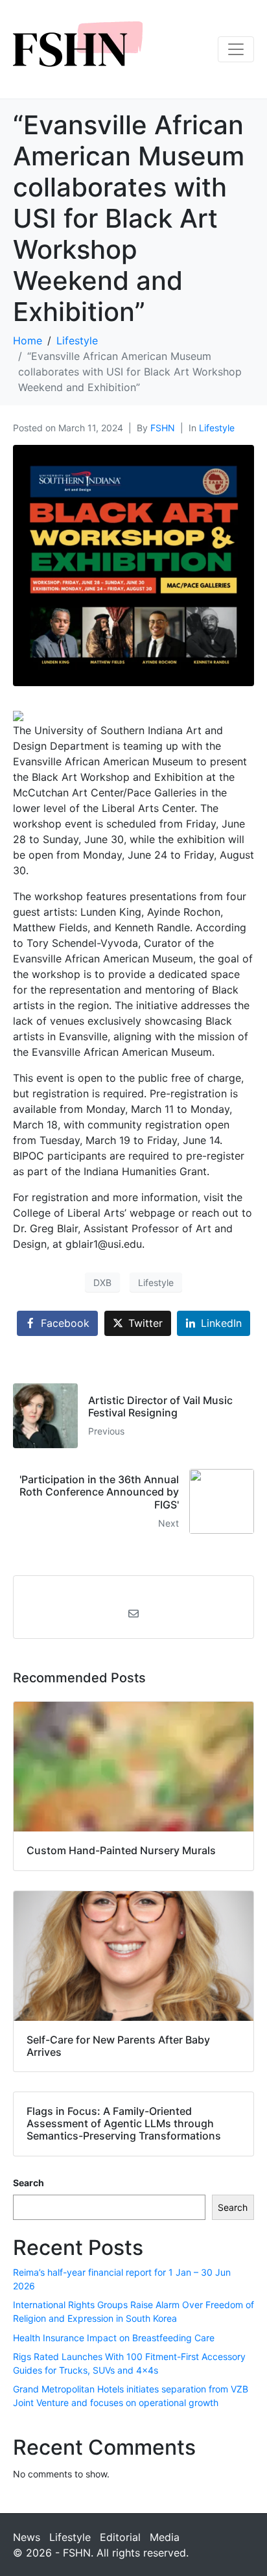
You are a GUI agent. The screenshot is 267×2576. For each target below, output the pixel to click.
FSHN (163, 428)
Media (165, 2537)
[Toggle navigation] (236, 49)
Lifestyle (217, 428)
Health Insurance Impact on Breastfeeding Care (114, 2338)
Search (29, 2183)
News (27, 2537)
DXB (102, 1282)
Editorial (120, 2537)
